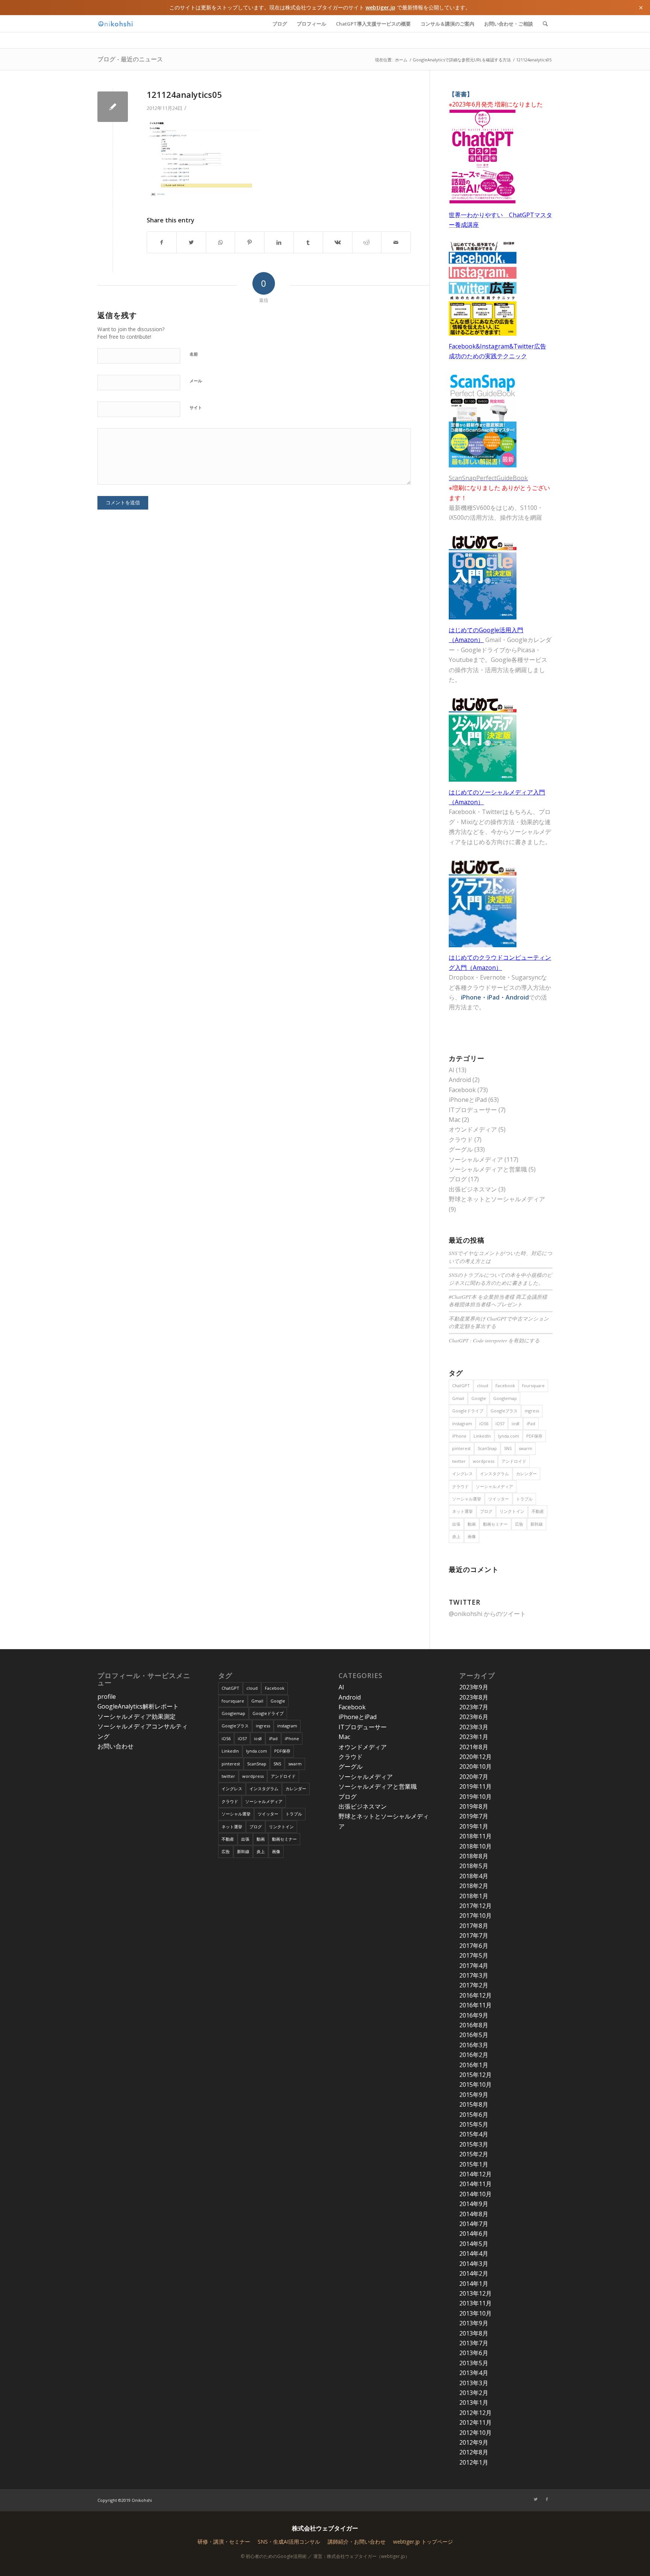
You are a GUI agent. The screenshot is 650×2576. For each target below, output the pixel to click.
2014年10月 (475, 2194)
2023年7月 (474, 1707)
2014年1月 (474, 2284)
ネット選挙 (462, 1511)
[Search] (545, 24)
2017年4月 (474, 1966)
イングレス (462, 1474)
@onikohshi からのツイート (487, 1614)
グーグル (461, 1149)
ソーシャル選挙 (467, 1499)
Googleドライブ (468, 1411)
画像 (472, 1536)
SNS (508, 1448)
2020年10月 (475, 1767)
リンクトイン (512, 1511)
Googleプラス (504, 1411)
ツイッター (499, 1499)
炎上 (456, 1536)
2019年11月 (475, 1786)
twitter (459, 1461)
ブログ (458, 1179)
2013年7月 (474, 2343)
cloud (483, 1385)
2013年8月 (474, 2333)
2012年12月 (475, 2413)
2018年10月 (475, 1846)
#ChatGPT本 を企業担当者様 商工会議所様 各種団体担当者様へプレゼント (498, 1300)
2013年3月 (474, 2383)
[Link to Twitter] (536, 2499)
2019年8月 (474, 1806)
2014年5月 (474, 2244)
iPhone (459, 1436)
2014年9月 (474, 2204)
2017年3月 (474, 1975)
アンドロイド (514, 1461)
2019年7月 (474, 1816)
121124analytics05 (184, 94)
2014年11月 (475, 2184)
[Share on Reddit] (367, 242)
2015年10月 (475, 2085)
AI (452, 1070)
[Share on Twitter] (191, 242)
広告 (519, 1524)
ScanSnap (487, 1448)
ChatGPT (461, 1385)
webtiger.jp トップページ (423, 2542)
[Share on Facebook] (162, 242)
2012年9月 (474, 2442)
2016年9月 (474, 2015)
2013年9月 (474, 2323)
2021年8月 (474, 1747)
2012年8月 (474, 2452)
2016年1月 (474, 2065)
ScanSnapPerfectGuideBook (488, 478)
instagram (462, 1423)
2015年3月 (474, 2144)
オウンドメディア (473, 1129)
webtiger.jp (380, 7)
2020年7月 (474, 1777)
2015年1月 (474, 2164)
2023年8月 (474, 1697)
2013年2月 (474, 2393)
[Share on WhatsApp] (221, 242)
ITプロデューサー (473, 1110)
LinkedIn (482, 1436)
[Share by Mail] (396, 242)
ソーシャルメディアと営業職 (488, 1169)
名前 (194, 354)
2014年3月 (474, 2264)
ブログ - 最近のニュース (130, 59)
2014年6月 (474, 2234)
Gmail (458, 1398)
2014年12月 (475, 2174)
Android (460, 1080)
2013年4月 (474, 2373)
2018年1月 (474, 1896)
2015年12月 (475, 2075)
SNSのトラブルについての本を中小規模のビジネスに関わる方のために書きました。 (500, 1279)
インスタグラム (494, 1474)
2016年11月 (475, 2005)
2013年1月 (474, 2403)
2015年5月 (474, 2124)
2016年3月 (474, 2045)
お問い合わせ (115, 1746)
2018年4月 (474, 1876)
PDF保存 (534, 1436)
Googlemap (505, 1398)
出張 (456, 1524)
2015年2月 (474, 2154)
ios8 (516, 1423)
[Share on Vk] (338, 242)
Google (479, 1398)
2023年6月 (474, 1717)
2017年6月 (474, 1946)
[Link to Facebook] (547, 2499)
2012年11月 (475, 2422)
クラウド (461, 1140)
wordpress (484, 1461)
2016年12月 (475, 1995)
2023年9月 (474, 1687)
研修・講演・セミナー (224, 2542)
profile (107, 1697)
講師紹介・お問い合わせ (357, 2542)
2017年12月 (475, 1906)
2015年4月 (474, 2134)
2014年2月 (474, 2273)
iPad (531, 1423)
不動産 (538, 1511)
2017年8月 (474, 1926)
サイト (196, 407)
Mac (455, 1120)
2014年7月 (474, 2224)
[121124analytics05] (113, 107)
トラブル (524, 1499)
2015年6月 (474, 2115)
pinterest (461, 1448)
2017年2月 (474, 1985)
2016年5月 (474, 2035)
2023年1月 (474, 1737)
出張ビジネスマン (473, 1189)
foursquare (533, 1385)
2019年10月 (475, 1797)
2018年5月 (474, 1866)
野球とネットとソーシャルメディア (497, 1199)
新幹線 (537, 1524)
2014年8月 (474, 2214)
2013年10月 (475, 2313)
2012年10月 (475, 2433)
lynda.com (509, 1436)
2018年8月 (474, 1856)
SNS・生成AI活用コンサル (289, 2542)
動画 (472, 1524)
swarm (525, 1448)
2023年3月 (474, 1727)
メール (196, 381)
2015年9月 (474, 2095)
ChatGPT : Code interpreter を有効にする (494, 1340)
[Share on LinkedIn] (279, 242)
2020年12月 (475, 1757)
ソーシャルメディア (476, 1159)
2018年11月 (475, 1836)
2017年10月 (475, 1916)
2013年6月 (474, 2353)
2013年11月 (475, 2303)
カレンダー (526, 1474)
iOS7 (500, 1423)
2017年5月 (474, 1955)
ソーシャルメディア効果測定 (137, 1716)
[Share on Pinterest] (250, 242)
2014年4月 (474, 2253)
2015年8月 (474, 2104)
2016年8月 (474, 2025)
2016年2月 (474, 2055)
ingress (532, 1411)
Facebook (462, 1090)
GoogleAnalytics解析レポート (138, 1706)
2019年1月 (474, 1826)
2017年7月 (474, 1935)
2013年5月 (474, 2363)
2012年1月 (474, 2462)
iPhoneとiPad (468, 1100)
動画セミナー (495, 1524)
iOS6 (484, 1423)
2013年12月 (475, 2293)
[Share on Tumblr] (308, 242)
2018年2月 (474, 1886)
